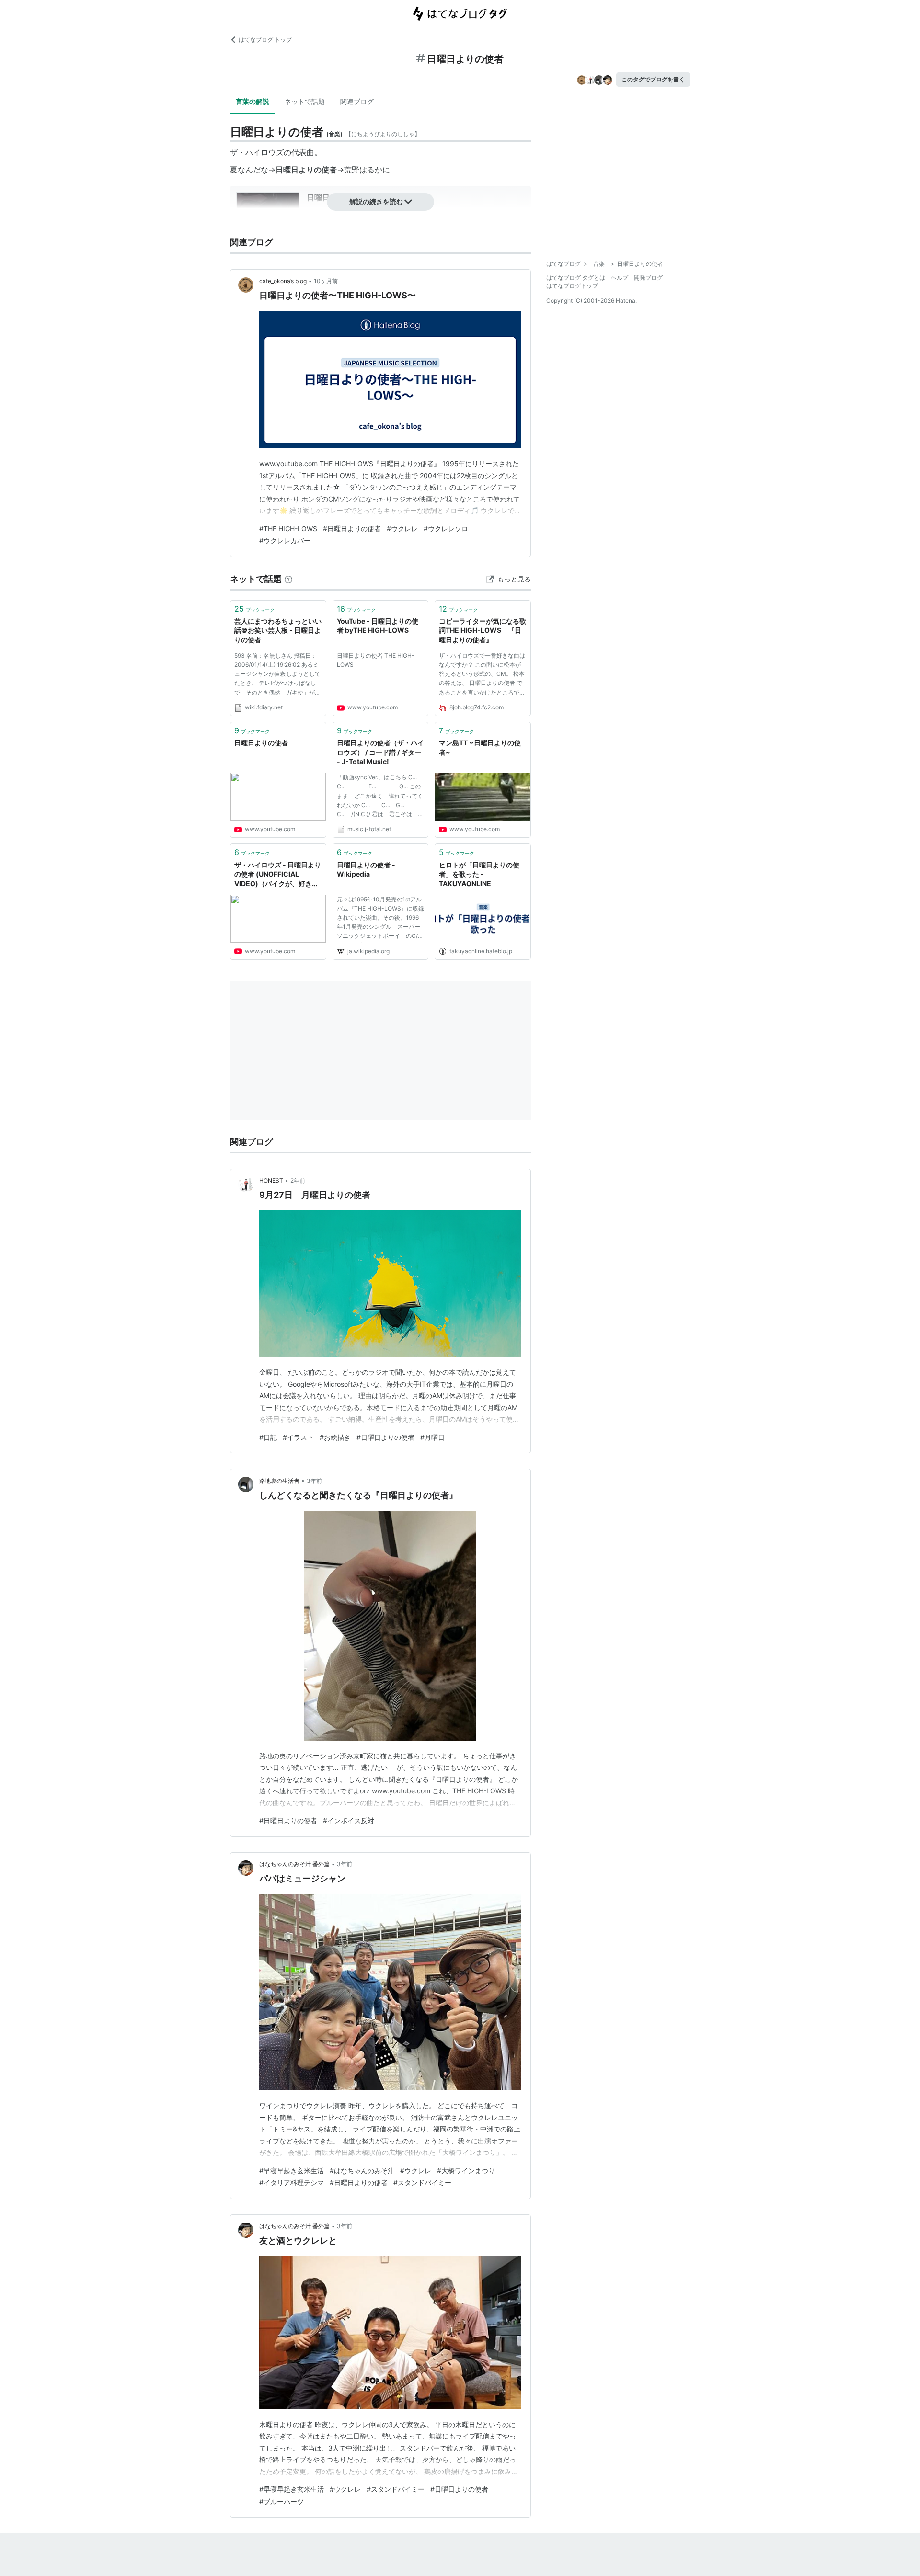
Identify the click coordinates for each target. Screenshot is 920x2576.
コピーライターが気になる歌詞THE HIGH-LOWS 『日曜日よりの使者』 (483, 630)
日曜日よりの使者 (261, 743)
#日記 (268, 1437)
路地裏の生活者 (279, 1481)
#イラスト (298, 1437)
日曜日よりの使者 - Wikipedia (366, 870)
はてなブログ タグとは (576, 278)
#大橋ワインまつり (466, 2171)
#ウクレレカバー (285, 541)
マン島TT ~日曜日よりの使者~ (480, 747)
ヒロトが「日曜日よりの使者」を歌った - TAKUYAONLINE (479, 874)
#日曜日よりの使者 (352, 529)
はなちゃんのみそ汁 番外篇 (294, 1864)
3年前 (314, 1481)
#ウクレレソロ (446, 529)
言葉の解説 (253, 101)
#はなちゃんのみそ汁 (362, 2171)
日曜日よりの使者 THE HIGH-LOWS (376, 660)
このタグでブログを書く (653, 79)
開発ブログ (648, 278)
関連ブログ (357, 101)
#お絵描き (335, 1437)
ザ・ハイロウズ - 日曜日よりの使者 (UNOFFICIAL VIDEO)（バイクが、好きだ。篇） (278, 875)
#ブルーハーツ (282, 2502)
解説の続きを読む (376, 201)
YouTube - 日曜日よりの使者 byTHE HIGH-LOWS (378, 626)
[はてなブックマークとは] (288, 579)
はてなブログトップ (572, 286)
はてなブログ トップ (265, 40)
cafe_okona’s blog (283, 281)
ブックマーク (254, 609)
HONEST (271, 1180)
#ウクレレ (402, 529)
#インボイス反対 (349, 1820)
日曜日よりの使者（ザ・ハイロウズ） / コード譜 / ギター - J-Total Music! (380, 752)
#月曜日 (432, 1437)
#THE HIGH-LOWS (288, 529)
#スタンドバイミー (422, 2183)
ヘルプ (620, 278)
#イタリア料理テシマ (292, 2183)
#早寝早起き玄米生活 (292, 2171)
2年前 (298, 1180)
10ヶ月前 (326, 281)
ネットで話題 (305, 101)
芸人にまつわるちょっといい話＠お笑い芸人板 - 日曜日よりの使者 (278, 630)
